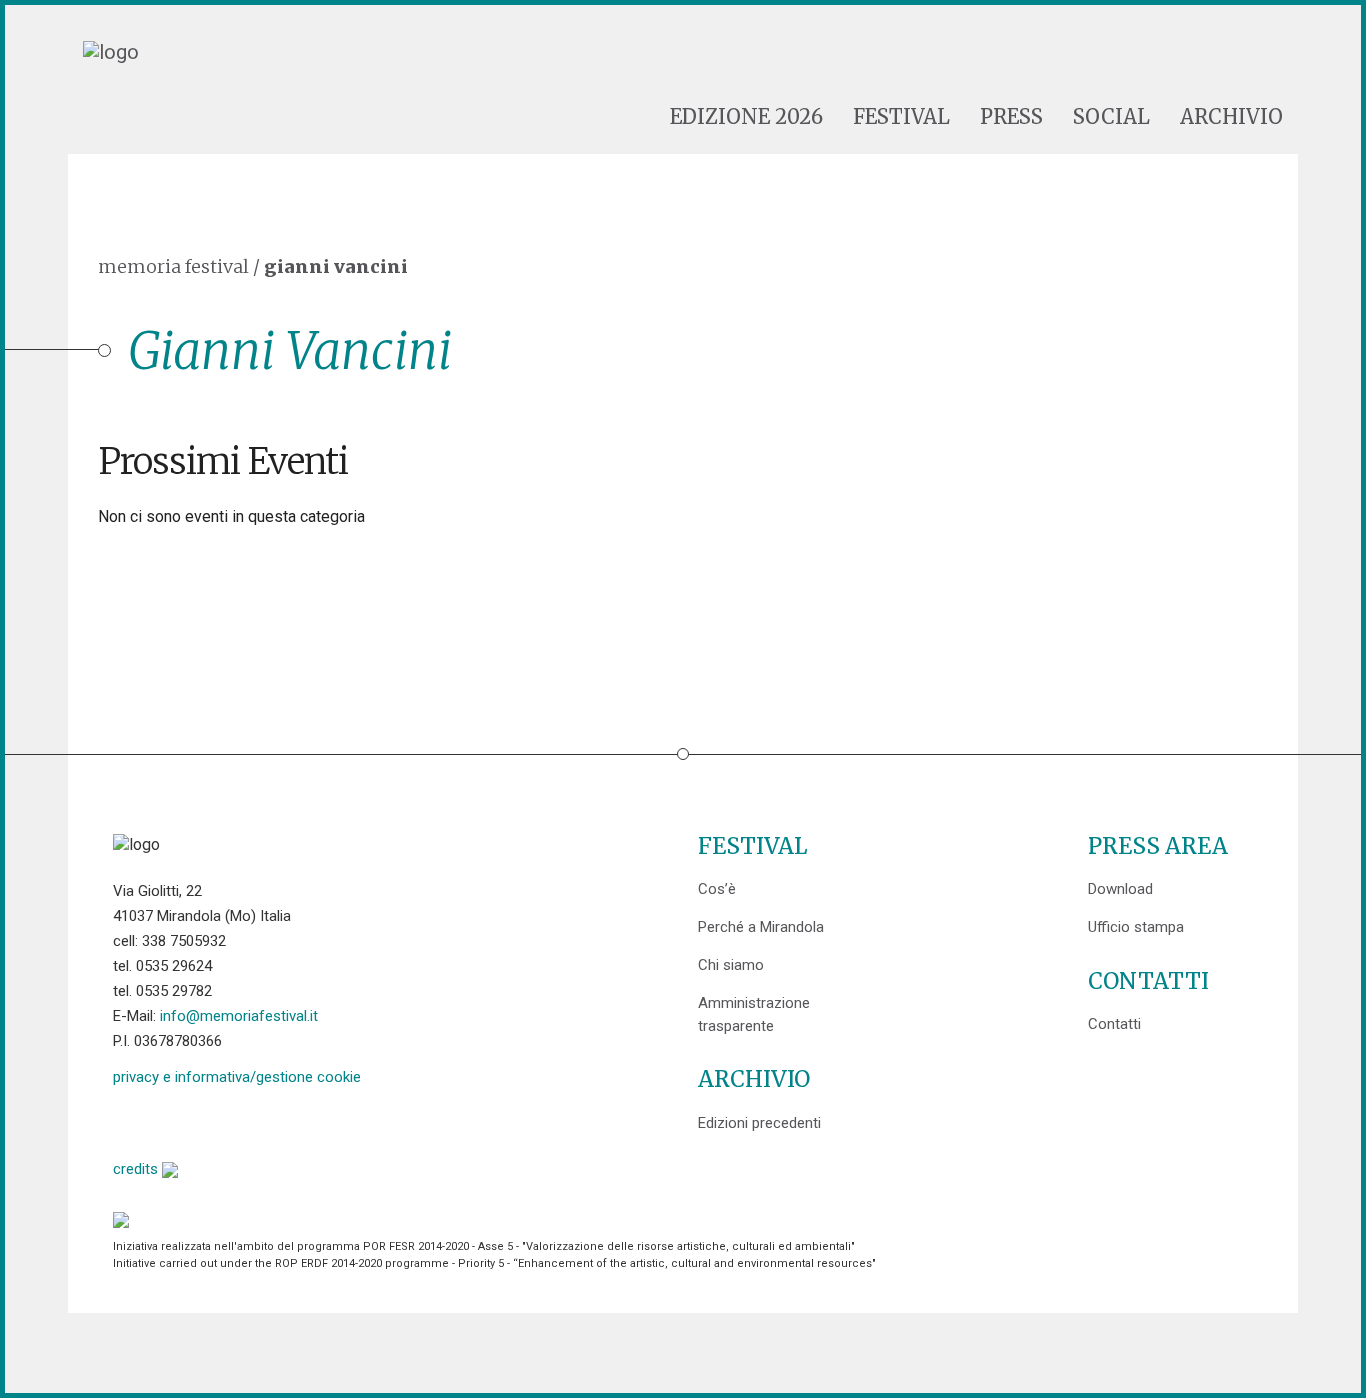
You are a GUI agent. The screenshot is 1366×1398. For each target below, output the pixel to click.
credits (137, 1169)
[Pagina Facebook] (128, 1120)
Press (1011, 117)
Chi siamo (731, 965)
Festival (901, 117)
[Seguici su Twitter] (179, 1120)
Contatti (1114, 1024)
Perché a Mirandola (761, 927)
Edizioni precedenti (759, 1123)
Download (1120, 889)
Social (1111, 117)
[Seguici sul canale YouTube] (230, 1120)
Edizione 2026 (746, 117)
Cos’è (717, 889)
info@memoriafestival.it (239, 1016)
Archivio (1231, 117)
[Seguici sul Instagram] (281, 1120)
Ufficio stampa (1136, 927)
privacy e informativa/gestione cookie (237, 1077)
